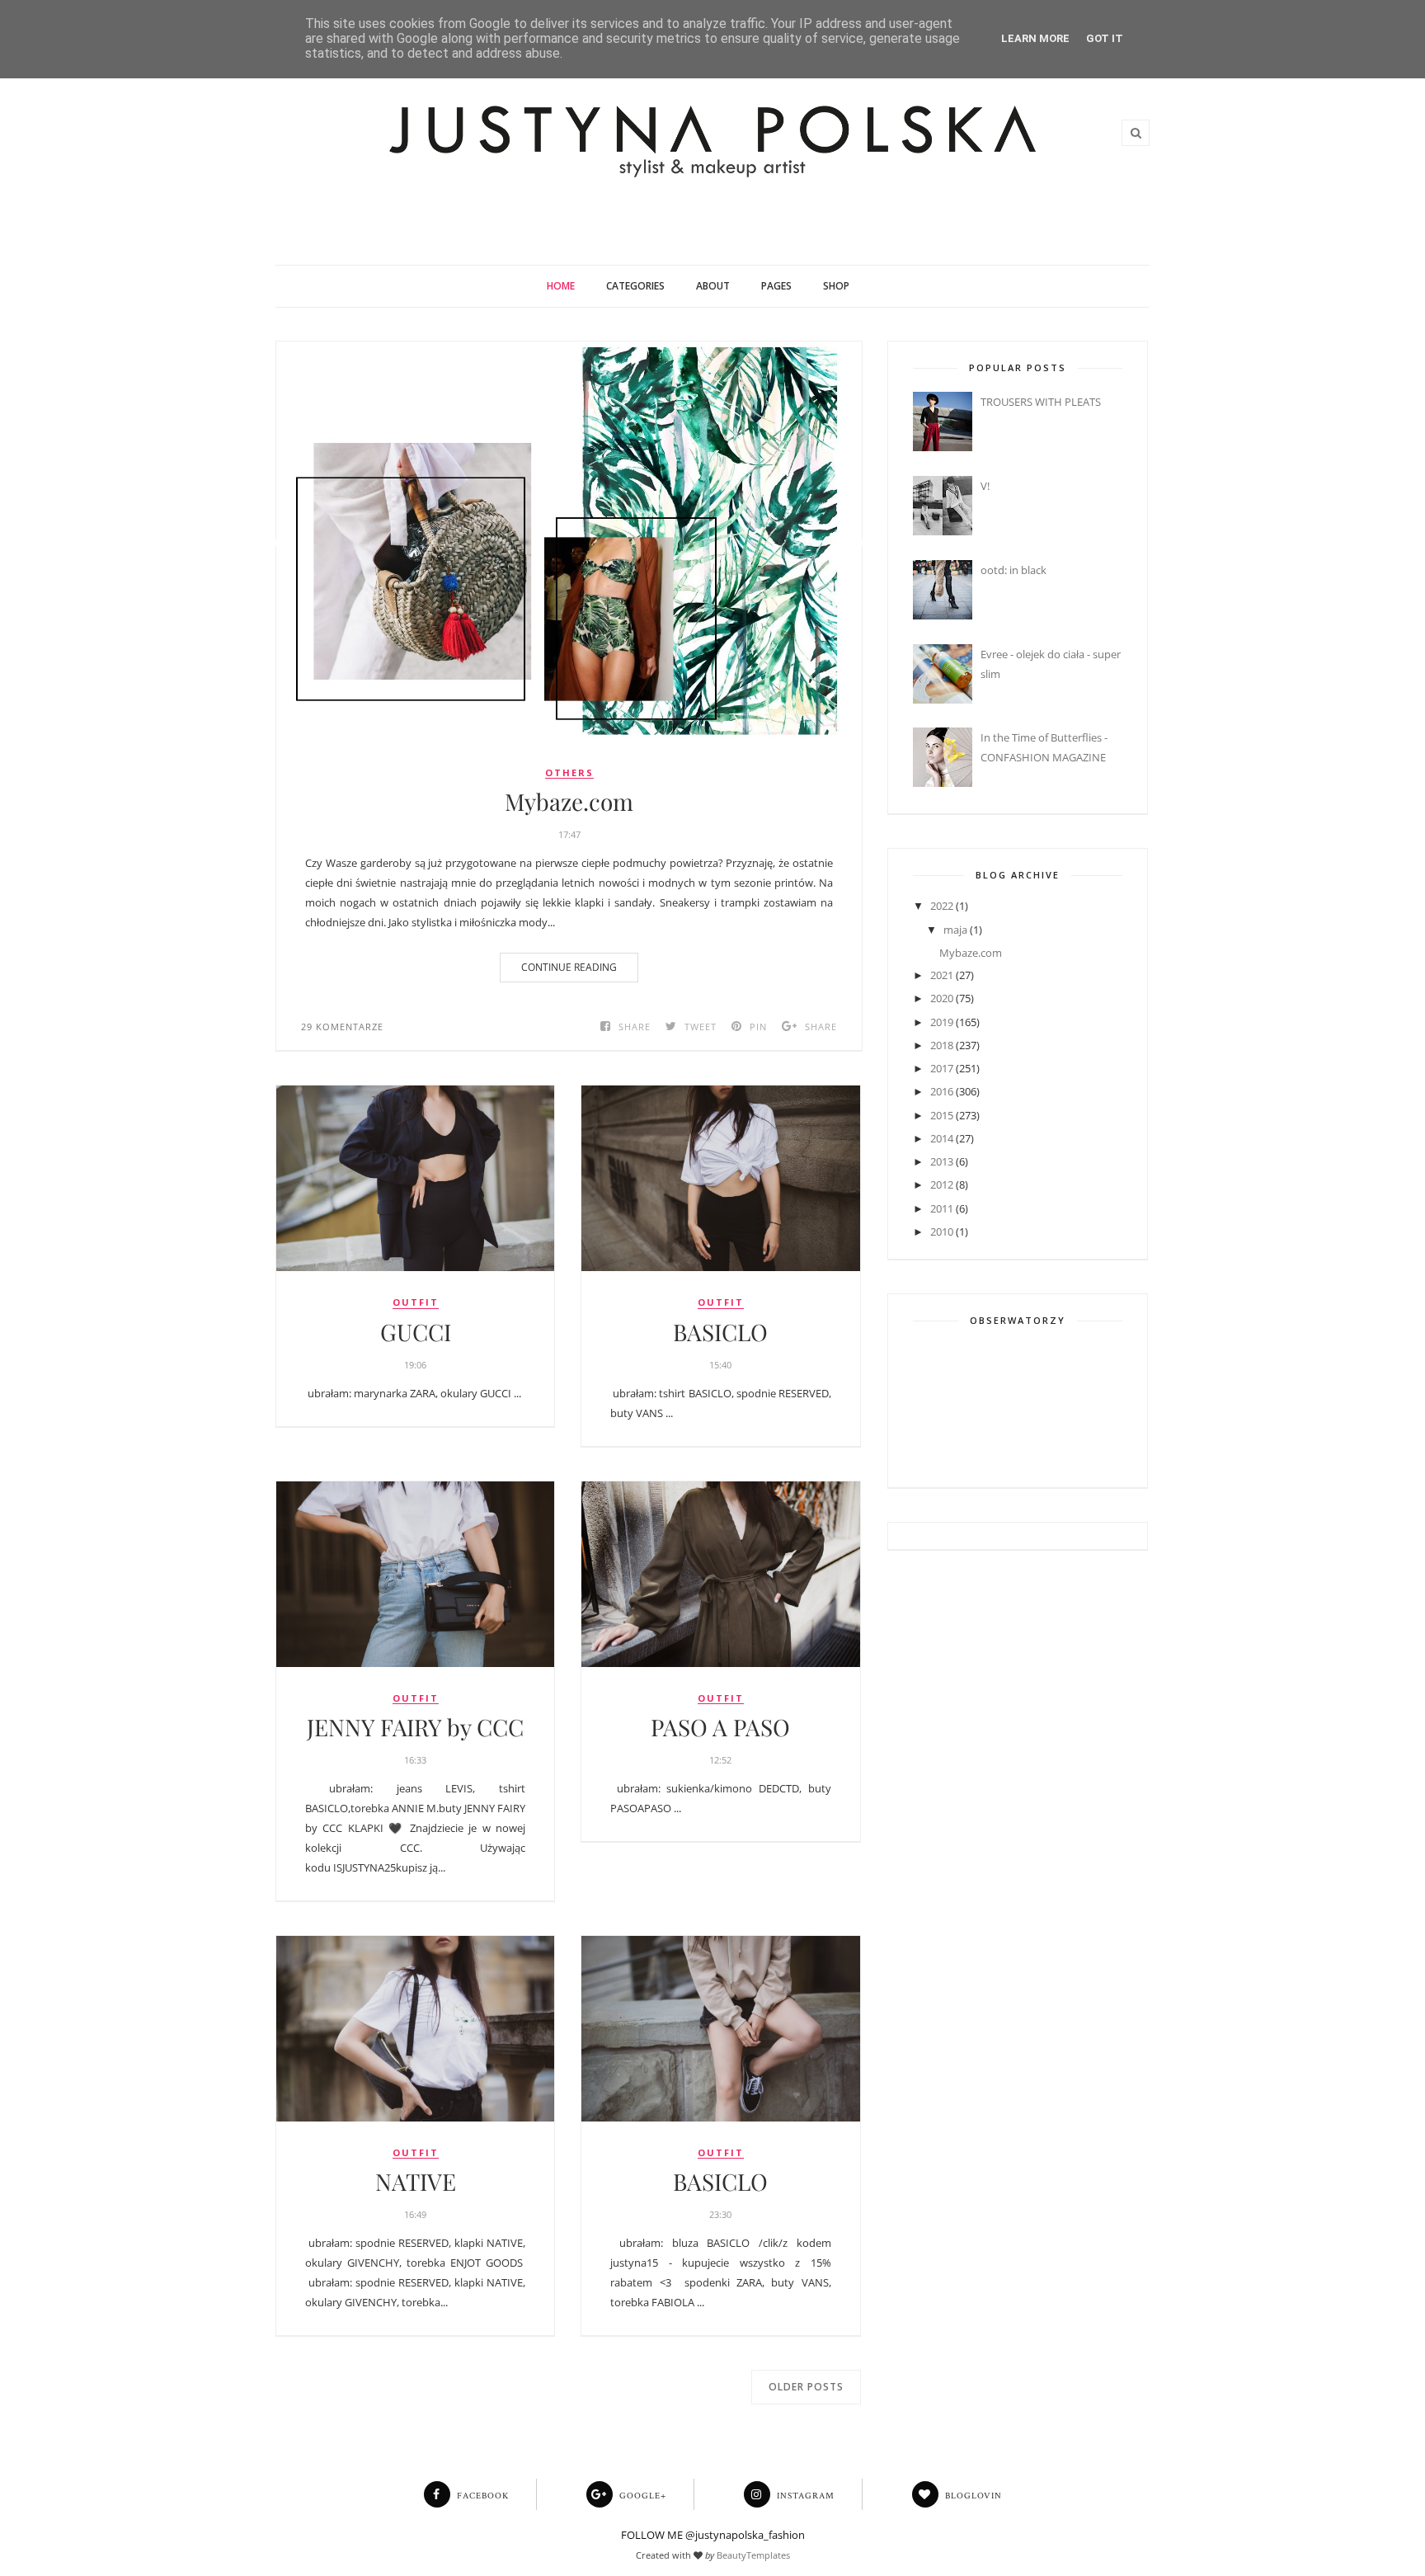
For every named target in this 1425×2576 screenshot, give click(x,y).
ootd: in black (1013, 570)
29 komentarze (342, 1027)
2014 (942, 1138)
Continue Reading (569, 967)
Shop (836, 286)
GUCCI (416, 1332)
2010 (942, 1231)
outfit (416, 1302)
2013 (942, 1161)
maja (955, 930)
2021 (942, 975)
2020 (942, 998)
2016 (942, 1091)
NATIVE (416, 2182)
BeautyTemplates (753, 2555)
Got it (1105, 38)
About (713, 286)
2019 (942, 1022)
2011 (942, 1208)
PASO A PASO (720, 1727)
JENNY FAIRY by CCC (415, 1727)
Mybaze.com (569, 802)
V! (985, 486)
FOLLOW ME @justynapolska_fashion (713, 2535)
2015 (942, 1115)
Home (561, 286)
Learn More (1035, 38)
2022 (942, 906)
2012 (942, 1184)
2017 (942, 1068)
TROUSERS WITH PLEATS (1041, 402)
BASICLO (720, 1332)
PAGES (776, 286)
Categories (635, 286)
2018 (942, 1045)
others (569, 773)
